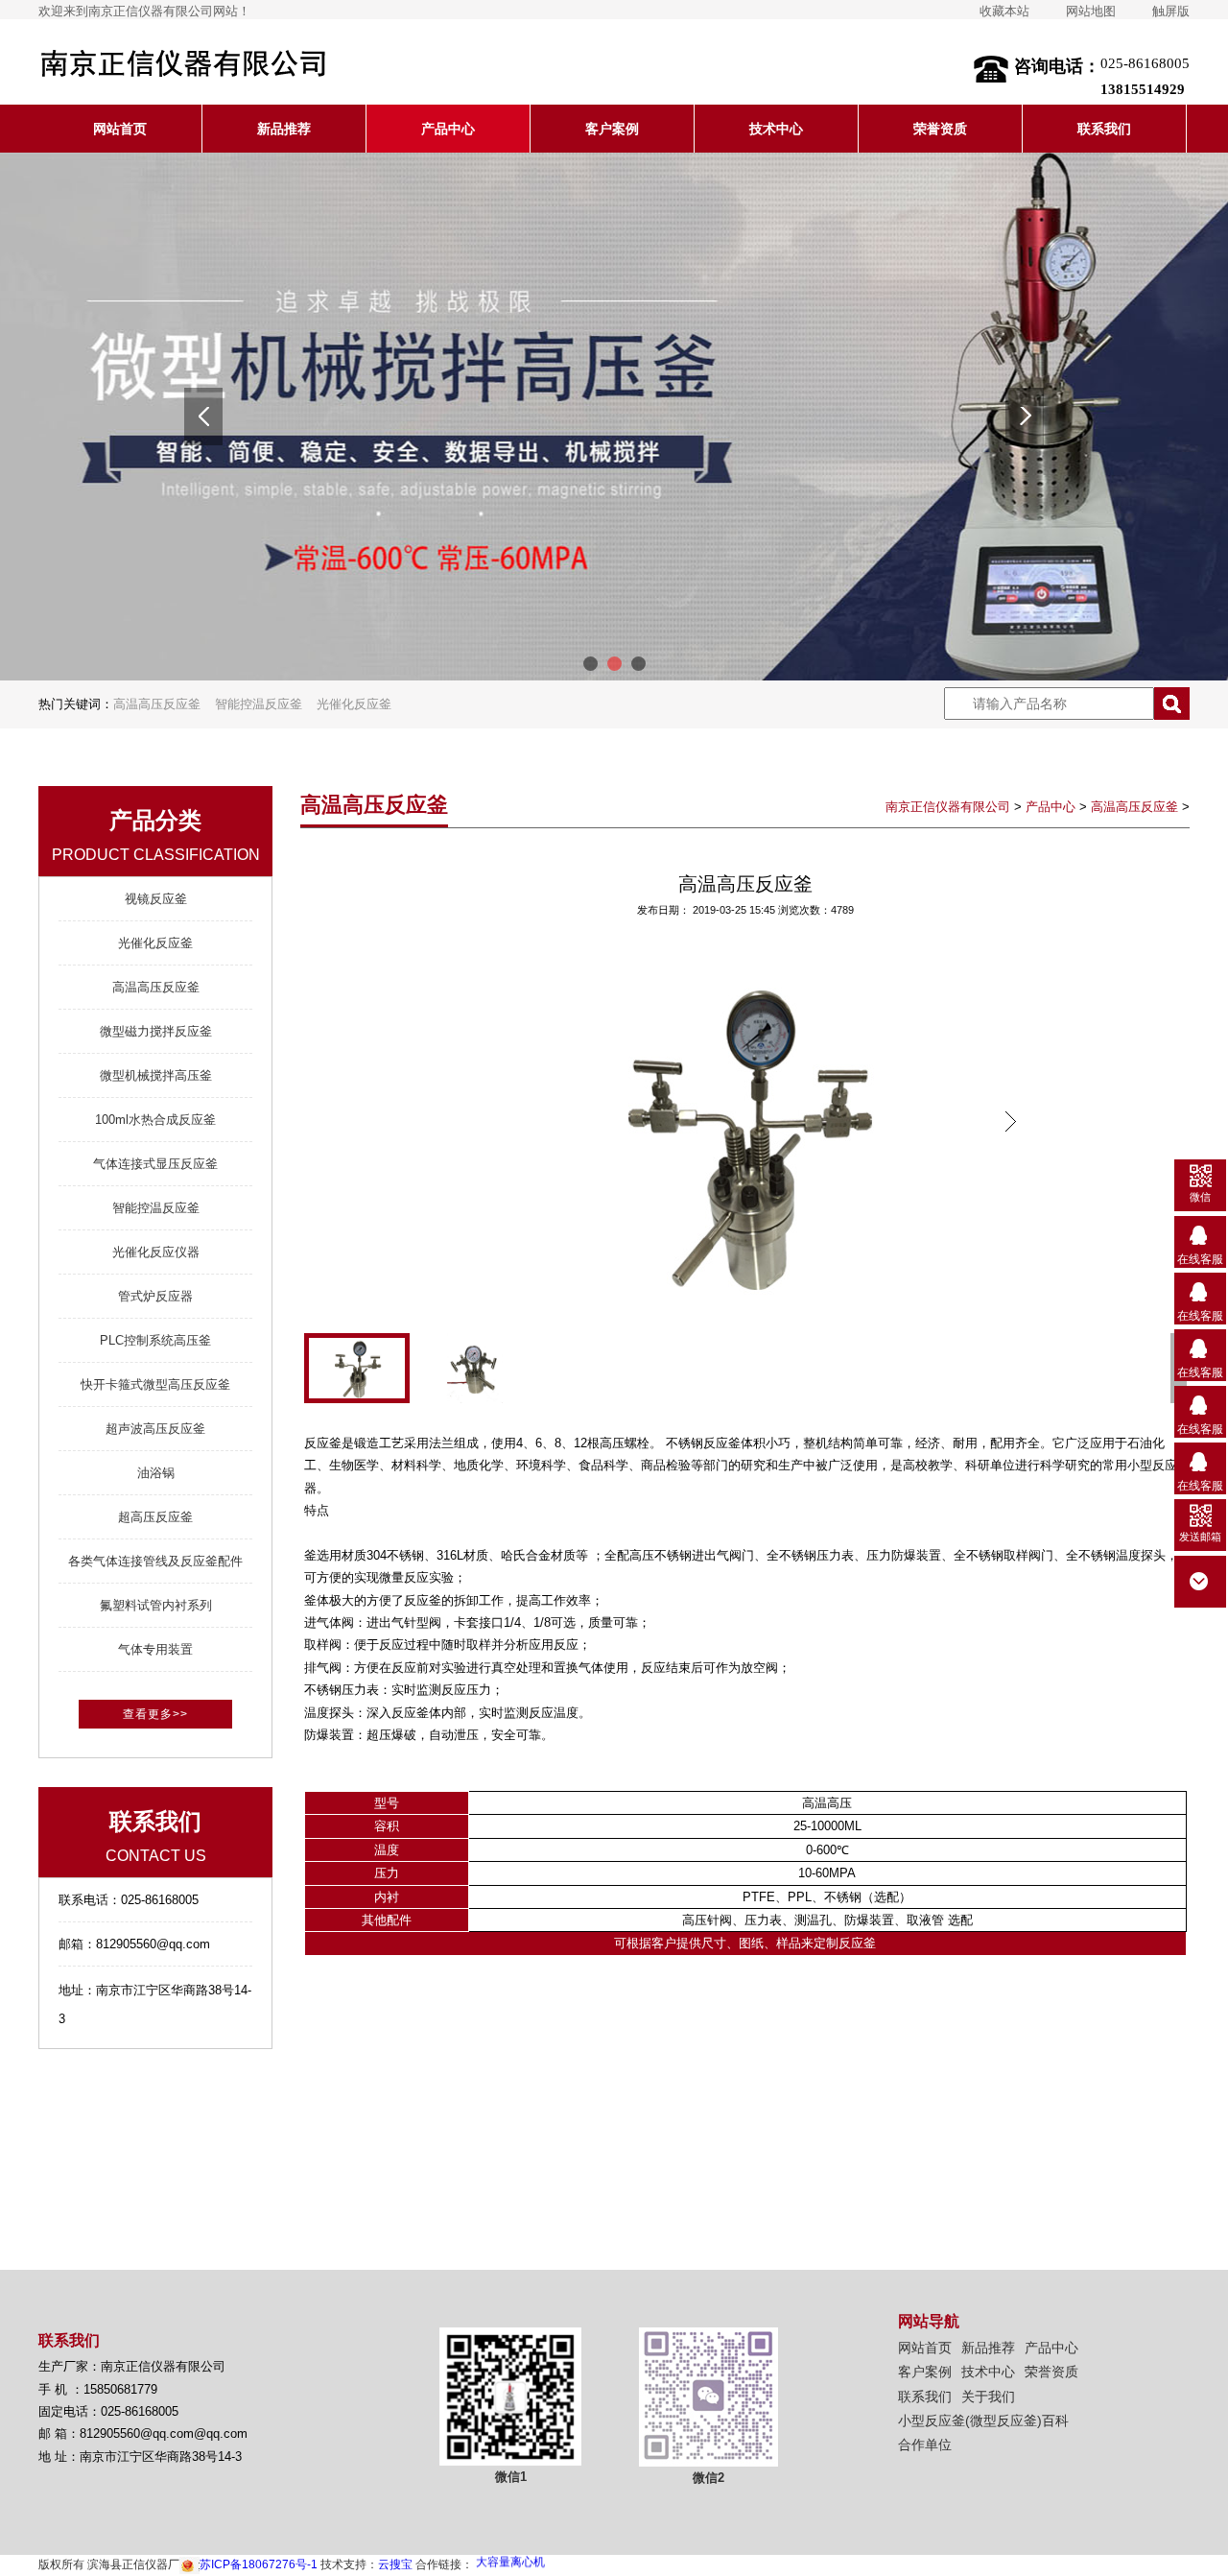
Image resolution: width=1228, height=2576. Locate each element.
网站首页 (120, 129)
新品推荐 (284, 129)
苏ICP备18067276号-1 (259, 2564)
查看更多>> (155, 1714)
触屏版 (1171, 11)
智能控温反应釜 (259, 704)
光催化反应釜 (354, 704)
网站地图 (1091, 11)
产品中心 (448, 129)
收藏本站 (1004, 11)
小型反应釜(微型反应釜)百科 (983, 2421)
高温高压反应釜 (157, 704)
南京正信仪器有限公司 (948, 807)
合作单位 (925, 2445)
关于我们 (988, 2397)
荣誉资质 (940, 129)
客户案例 (612, 129)
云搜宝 (395, 2564)
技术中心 (776, 129)
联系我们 (1104, 129)
